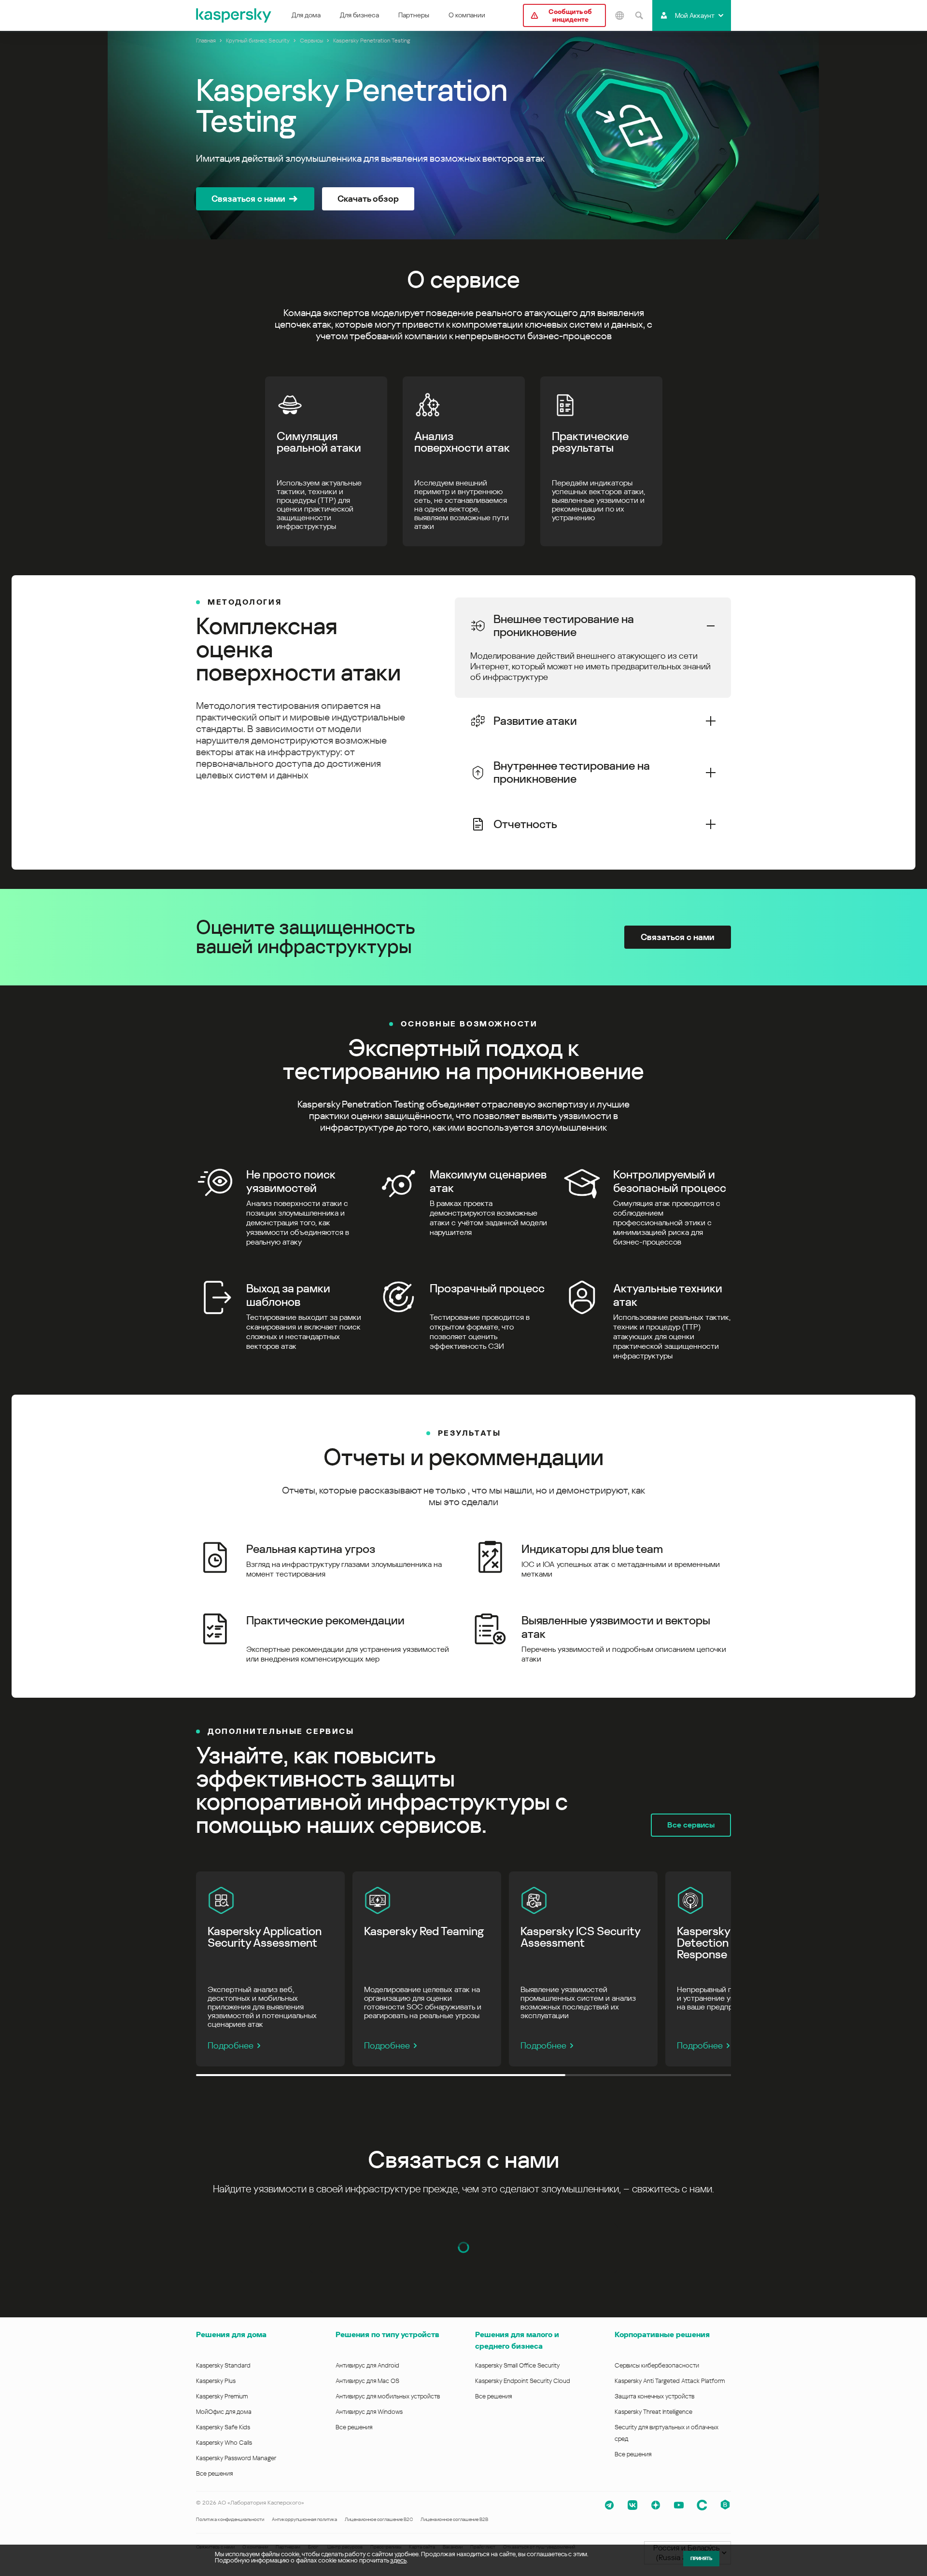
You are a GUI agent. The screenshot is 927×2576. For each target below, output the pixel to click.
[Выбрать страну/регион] (619, 15)
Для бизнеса (359, 15)
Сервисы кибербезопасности (657, 2365)
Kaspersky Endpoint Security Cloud (523, 2381)
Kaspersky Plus (216, 2381)
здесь (398, 2560)
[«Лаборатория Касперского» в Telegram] (609, 2505)
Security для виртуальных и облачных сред (667, 2433)
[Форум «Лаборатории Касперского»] (702, 2505)
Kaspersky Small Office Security (518, 2365)
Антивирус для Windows (369, 2412)
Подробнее (231, 2045)
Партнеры (414, 15)
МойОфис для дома (224, 2412)
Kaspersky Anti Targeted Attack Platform (670, 2381)
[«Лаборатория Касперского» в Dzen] (656, 2505)
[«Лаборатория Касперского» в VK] (632, 2505)
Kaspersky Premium (222, 2396)
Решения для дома (231, 2334)
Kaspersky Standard (223, 2365)
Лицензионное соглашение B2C (379, 2519)
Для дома (306, 15)
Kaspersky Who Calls (224, 2443)
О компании (467, 15)
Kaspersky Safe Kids (223, 2427)
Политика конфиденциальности (230, 2519)
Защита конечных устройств (654, 2396)
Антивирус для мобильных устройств (388, 2396)
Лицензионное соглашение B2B (454, 2519)
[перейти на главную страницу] (234, 15)
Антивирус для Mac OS (367, 2381)
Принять (701, 2558)
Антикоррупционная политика (304, 2519)
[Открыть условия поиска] (639, 15)
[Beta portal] (725, 2505)
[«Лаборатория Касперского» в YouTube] (679, 2505)
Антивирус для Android (367, 2365)
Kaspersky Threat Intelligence (653, 2412)
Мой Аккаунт (695, 15)
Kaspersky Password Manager (236, 2458)
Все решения (214, 2473)
